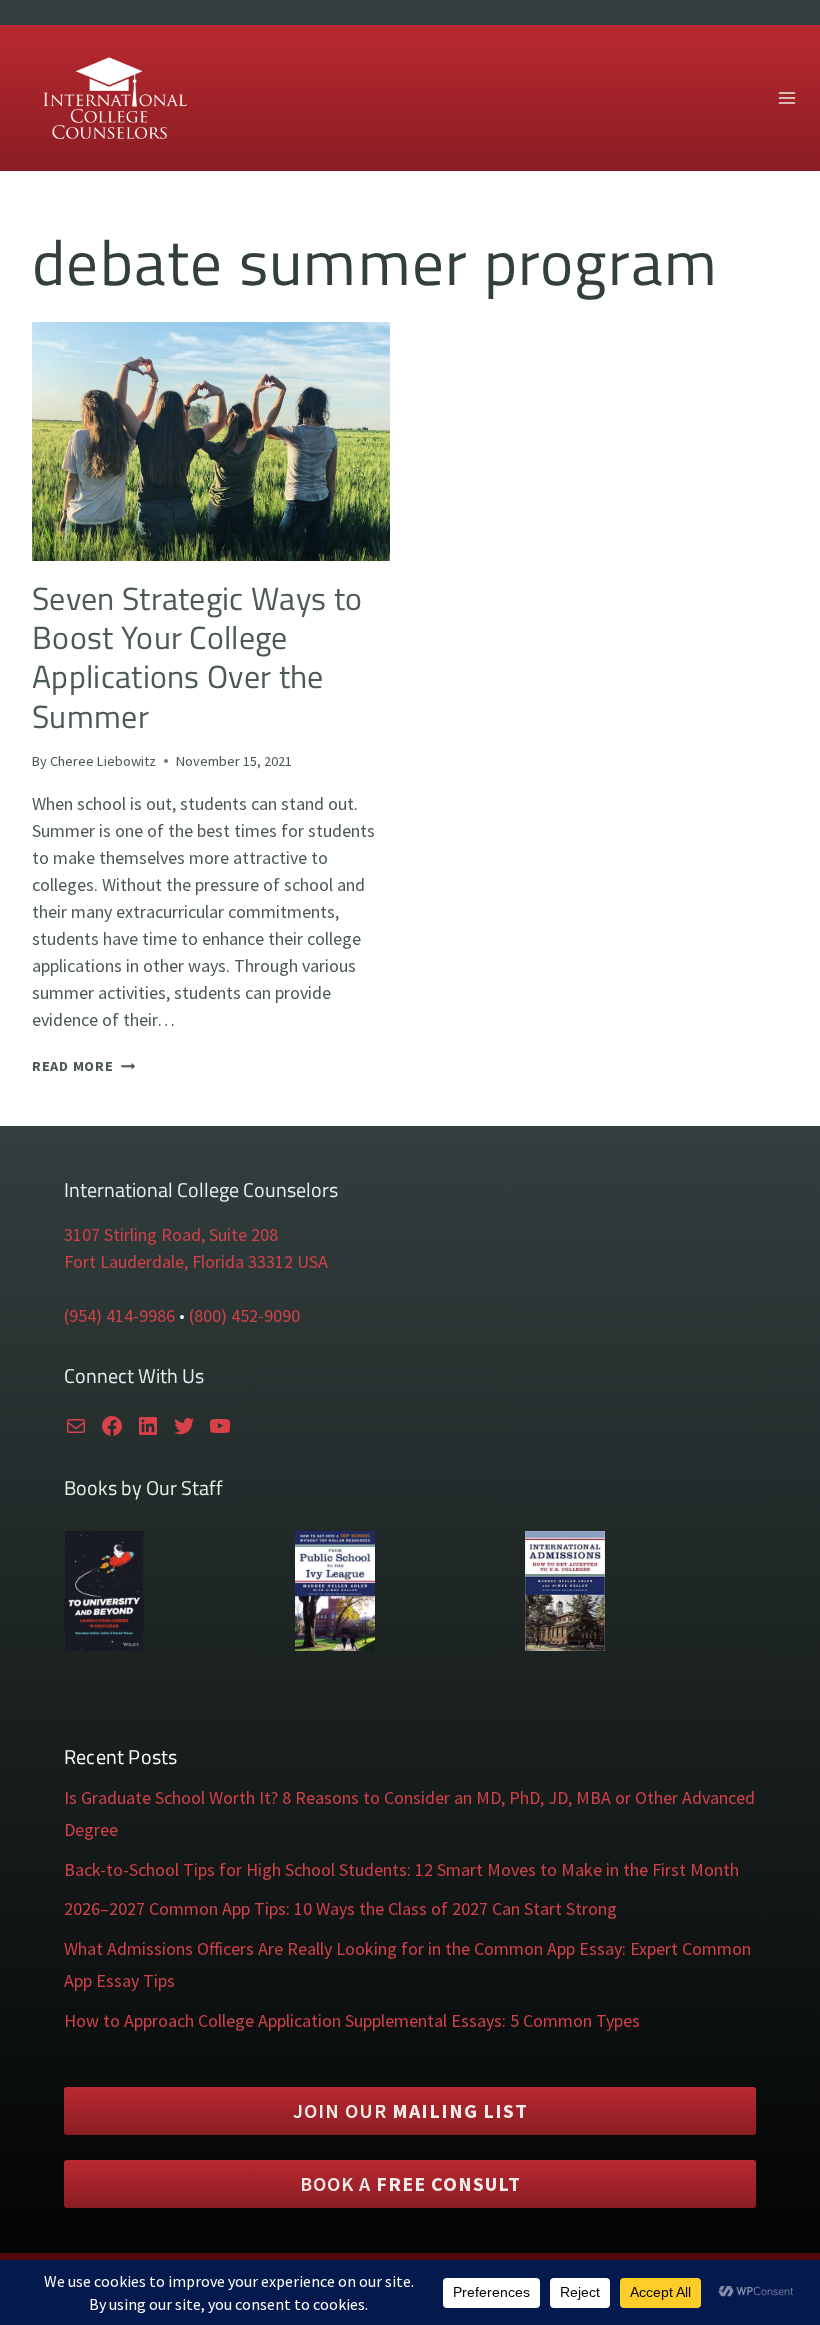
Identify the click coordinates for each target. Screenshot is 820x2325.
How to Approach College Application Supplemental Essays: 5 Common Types (352, 2020)
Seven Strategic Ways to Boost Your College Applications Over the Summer (197, 657)
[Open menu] (786, 97)
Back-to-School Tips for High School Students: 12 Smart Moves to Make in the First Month (401, 1869)
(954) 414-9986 (119, 1315)
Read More (83, 1066)
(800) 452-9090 (244, 1315)
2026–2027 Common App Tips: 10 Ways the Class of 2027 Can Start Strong (340, 1908)
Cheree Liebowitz (103, 761)
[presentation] (211, 441)
